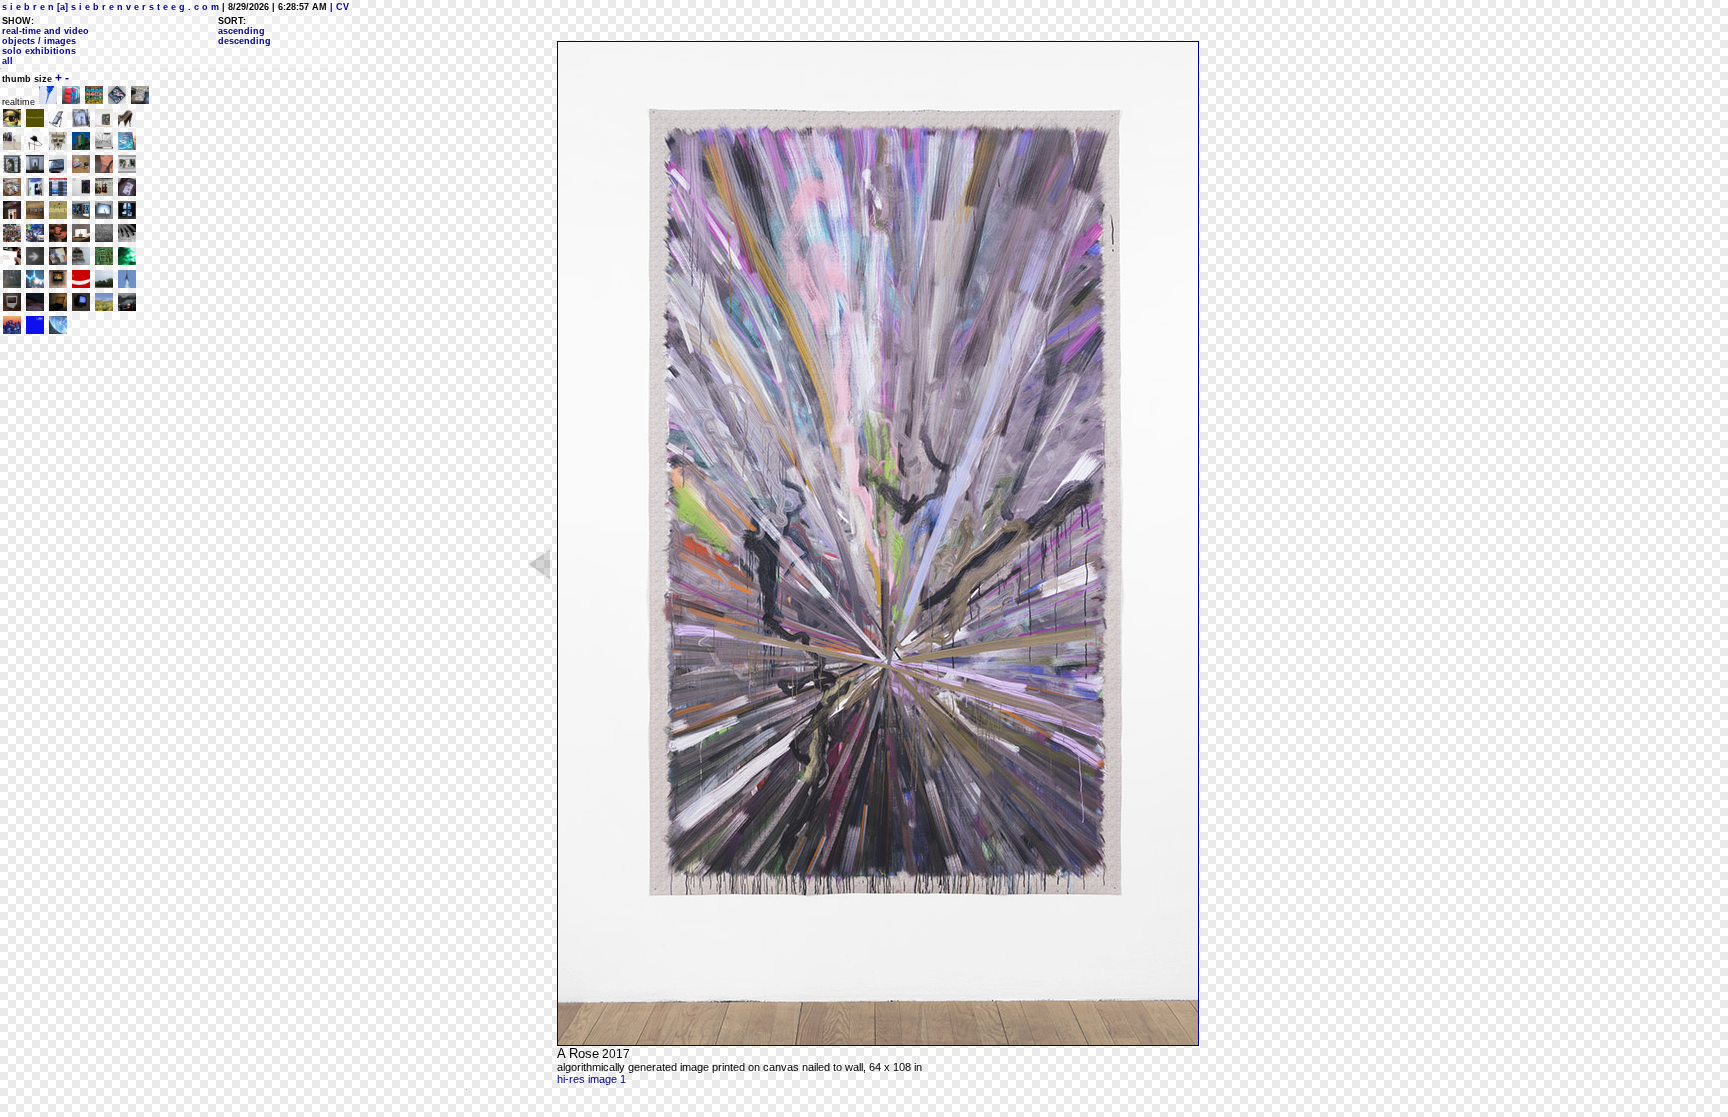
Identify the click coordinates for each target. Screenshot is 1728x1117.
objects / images (39, 41)
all (7, 61)
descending (244, 41)
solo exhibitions (39, 51)
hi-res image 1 (591, 1079)
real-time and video (45, 31)
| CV (338, 7)
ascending (241, 31)
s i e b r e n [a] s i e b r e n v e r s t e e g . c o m (110, 7)
